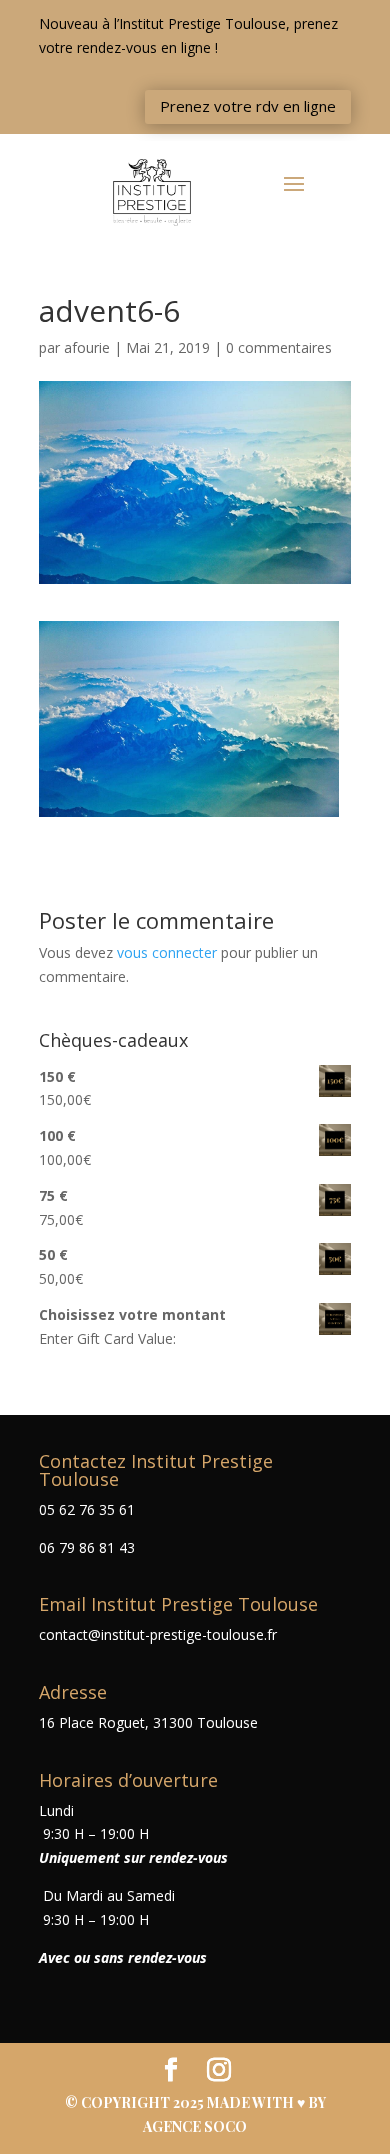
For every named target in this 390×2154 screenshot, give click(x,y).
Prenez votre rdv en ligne (248, 106)
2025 (190, 2102)
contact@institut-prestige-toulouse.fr (158, 1634)
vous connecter (167, 952)
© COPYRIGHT (119, 2102)
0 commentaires (279, 347)
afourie (87, 347)
